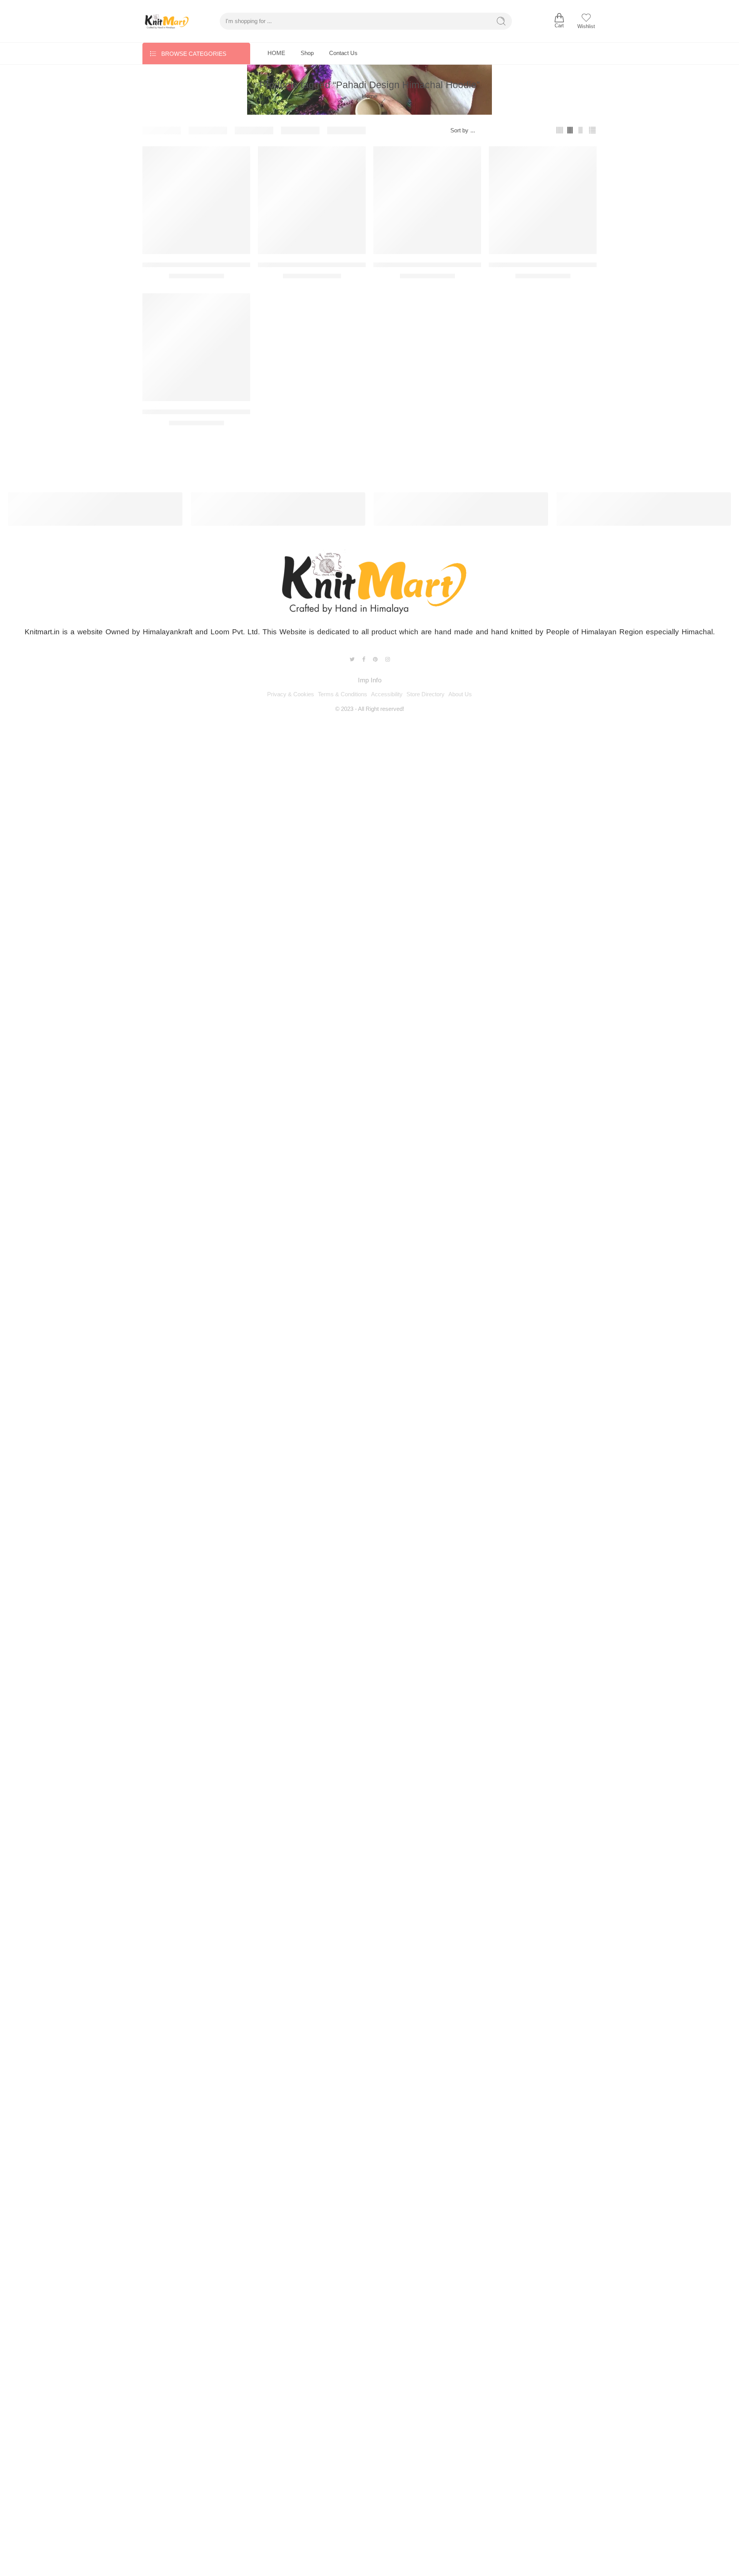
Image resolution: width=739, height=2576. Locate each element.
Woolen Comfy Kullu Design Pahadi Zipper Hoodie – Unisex (228, 412)
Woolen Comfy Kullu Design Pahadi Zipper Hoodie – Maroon (460, 265)
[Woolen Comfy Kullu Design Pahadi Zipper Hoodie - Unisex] (196, 347)
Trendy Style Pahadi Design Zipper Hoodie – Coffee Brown (226, 265)
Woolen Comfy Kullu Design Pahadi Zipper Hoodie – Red (570, 265)
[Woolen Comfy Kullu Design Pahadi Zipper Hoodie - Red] (543, 200)
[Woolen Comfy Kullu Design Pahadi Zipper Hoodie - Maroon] (427, 200)
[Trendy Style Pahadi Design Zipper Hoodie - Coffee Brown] (196, 200)
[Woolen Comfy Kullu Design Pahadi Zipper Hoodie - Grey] (312, 200)
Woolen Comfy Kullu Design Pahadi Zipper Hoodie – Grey (341, 265)
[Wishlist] (239, 157)
